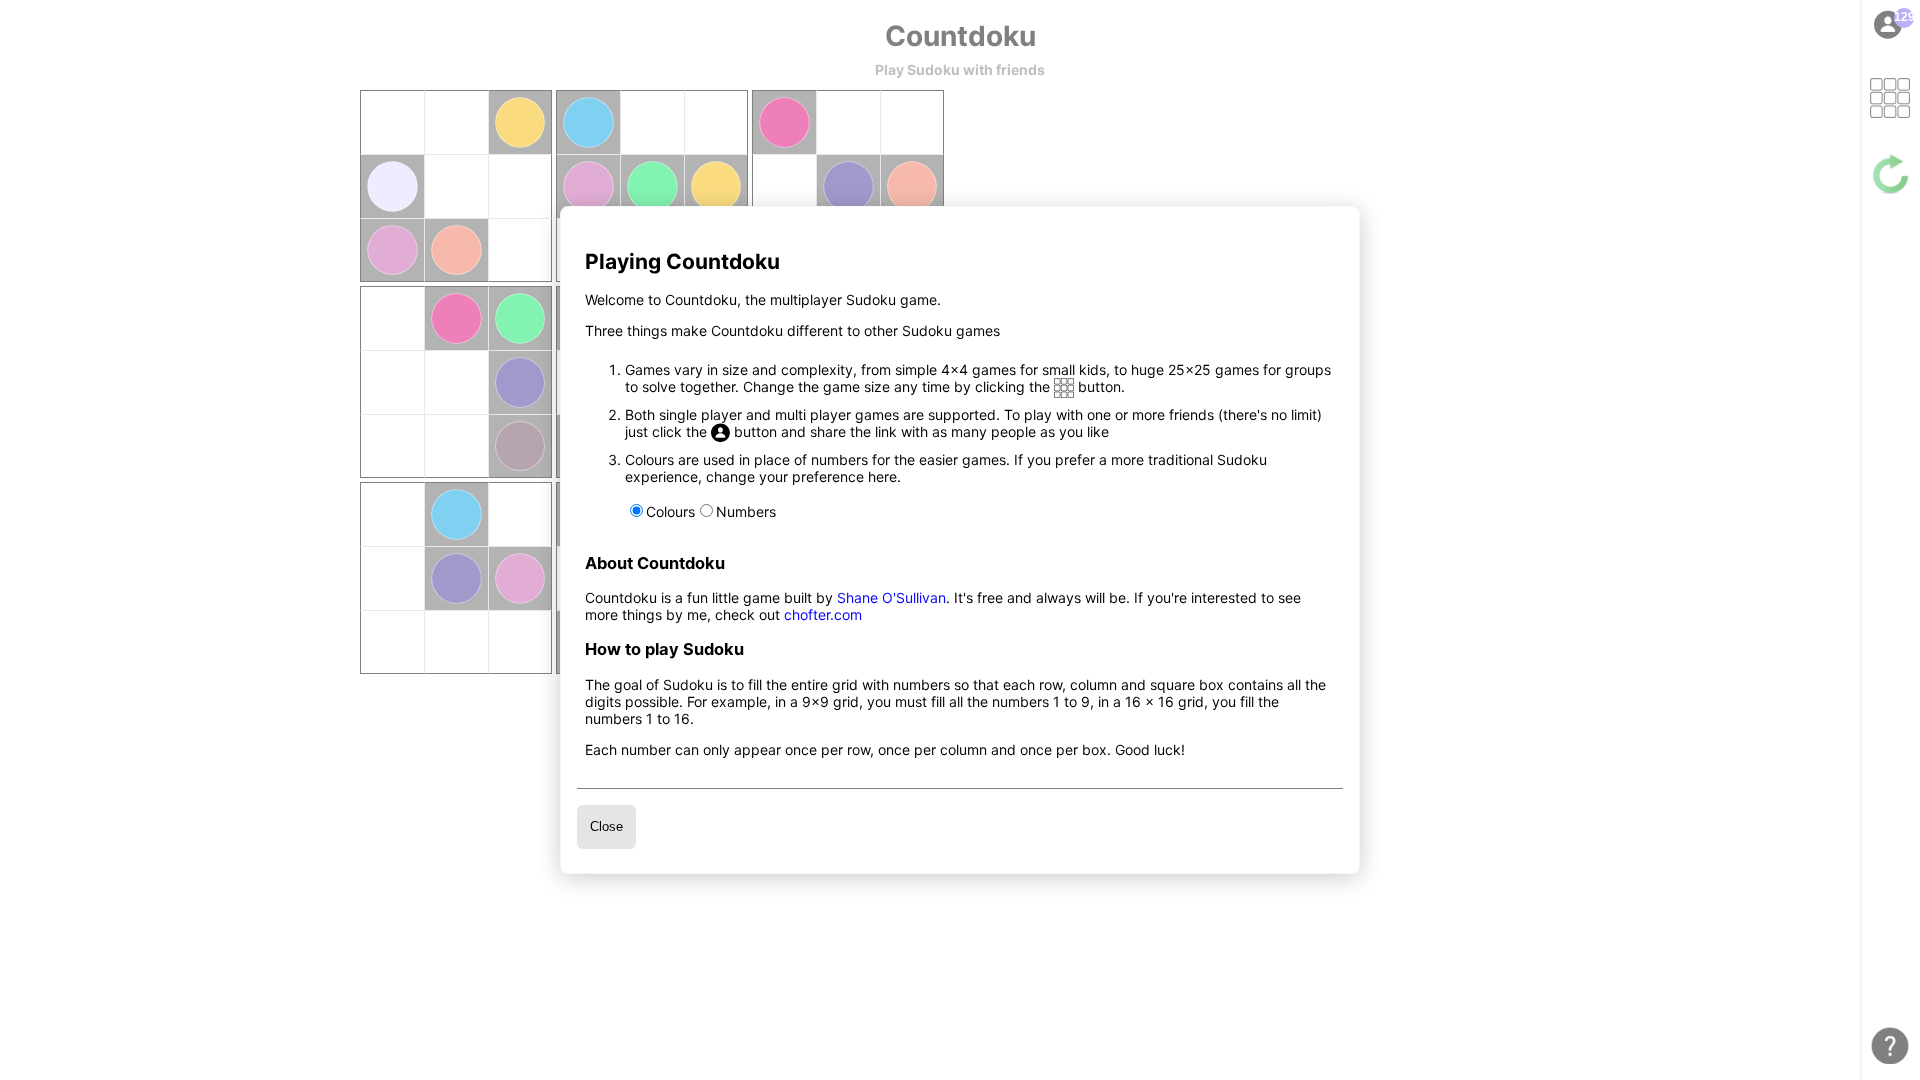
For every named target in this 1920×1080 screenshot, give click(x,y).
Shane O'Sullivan (891, 597)
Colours (670, 511)
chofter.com (823, 614)
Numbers (746, 511)
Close (606, 826)
